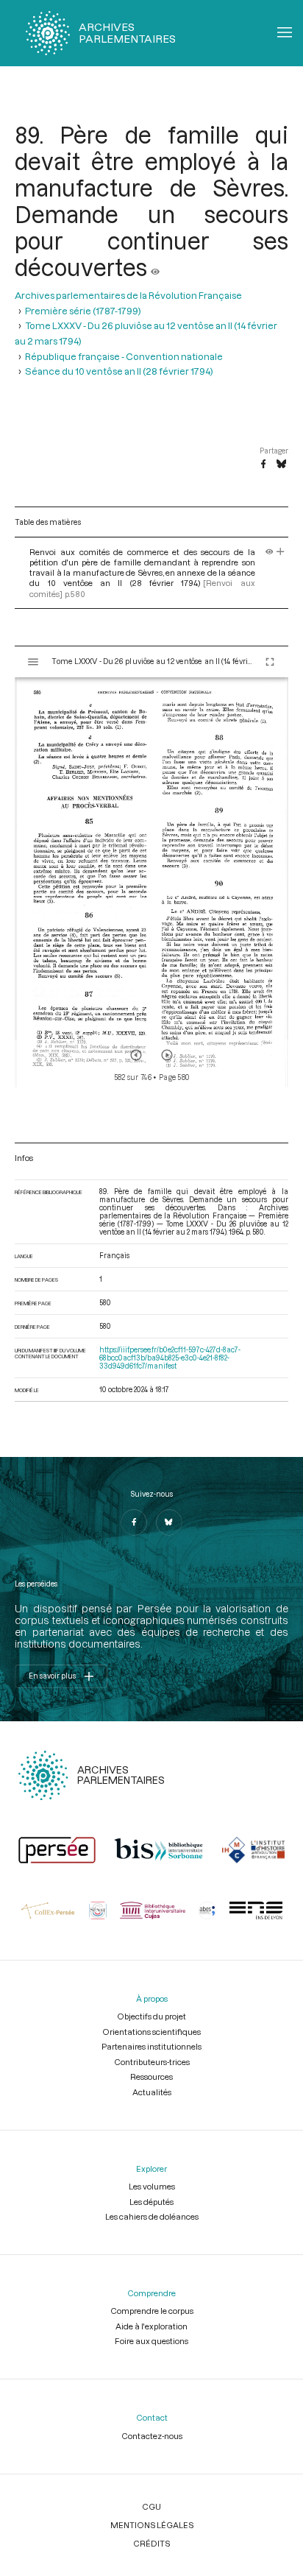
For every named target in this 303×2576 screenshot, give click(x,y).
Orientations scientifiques (151, 2032)
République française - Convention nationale (124, 356)
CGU (151, 2506)
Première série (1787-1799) (83, 311)
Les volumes (152, 2186)
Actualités (152, 2092)
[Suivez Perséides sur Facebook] (134, 1522)
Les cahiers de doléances (152, 2216)
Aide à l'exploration (151, 2326)
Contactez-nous (152, 2436)
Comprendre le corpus (152, 2311)
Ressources (151, 2076)
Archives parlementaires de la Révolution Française (128, 295)
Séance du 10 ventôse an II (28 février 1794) (119, 371)
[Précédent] (136, 1055)
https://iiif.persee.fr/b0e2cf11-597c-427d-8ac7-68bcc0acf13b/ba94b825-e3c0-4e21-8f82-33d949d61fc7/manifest (170, 1358)
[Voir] (155, 267)
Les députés (151, 2202)
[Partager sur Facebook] (263, 465)
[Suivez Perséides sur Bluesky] (169, 1522)
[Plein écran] (270, 662)
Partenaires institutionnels (151, 2046)
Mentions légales (152, 2525)
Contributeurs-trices (152, 2062)
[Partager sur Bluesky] (281, 465)
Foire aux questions (151, 2341)
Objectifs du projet (151, 2016)
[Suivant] (167, 1055)
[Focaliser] (281, 552)
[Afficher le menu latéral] (33, 662)
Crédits (151, 2543)
